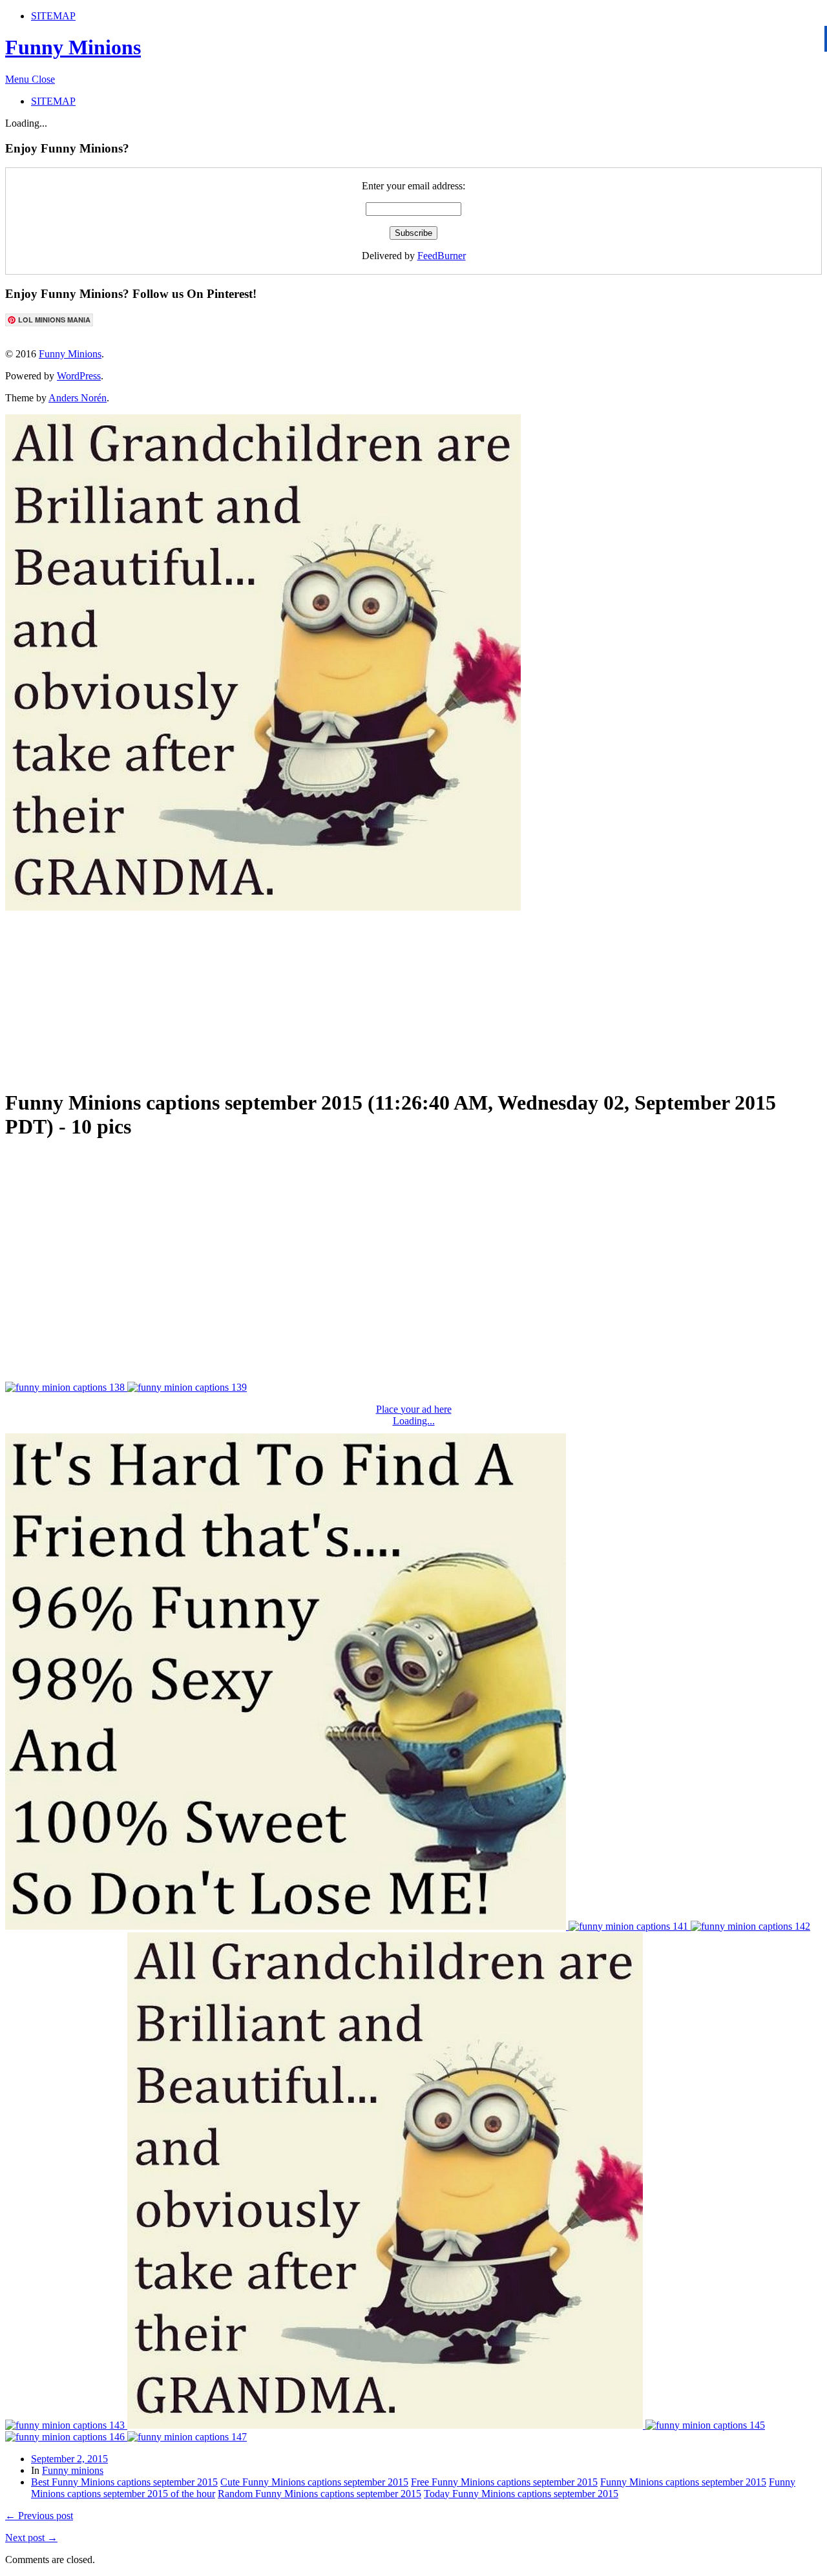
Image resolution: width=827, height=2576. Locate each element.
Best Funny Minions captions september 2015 (124, 2482)
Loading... (414, 1421)
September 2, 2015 (69, 2459)
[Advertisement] (319, 994)
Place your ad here (414, 1409)
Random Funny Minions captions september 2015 (319, 2494)
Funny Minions (73, 47)
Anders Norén (78, 398)
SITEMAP (53, 16)
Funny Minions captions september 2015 (683, 2482)
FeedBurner (442, 256)
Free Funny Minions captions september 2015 (504, 2482)
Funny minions (73, 2470)
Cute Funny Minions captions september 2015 (314, 2482)
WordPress (79, 376)
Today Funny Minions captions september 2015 (521, 2494)
